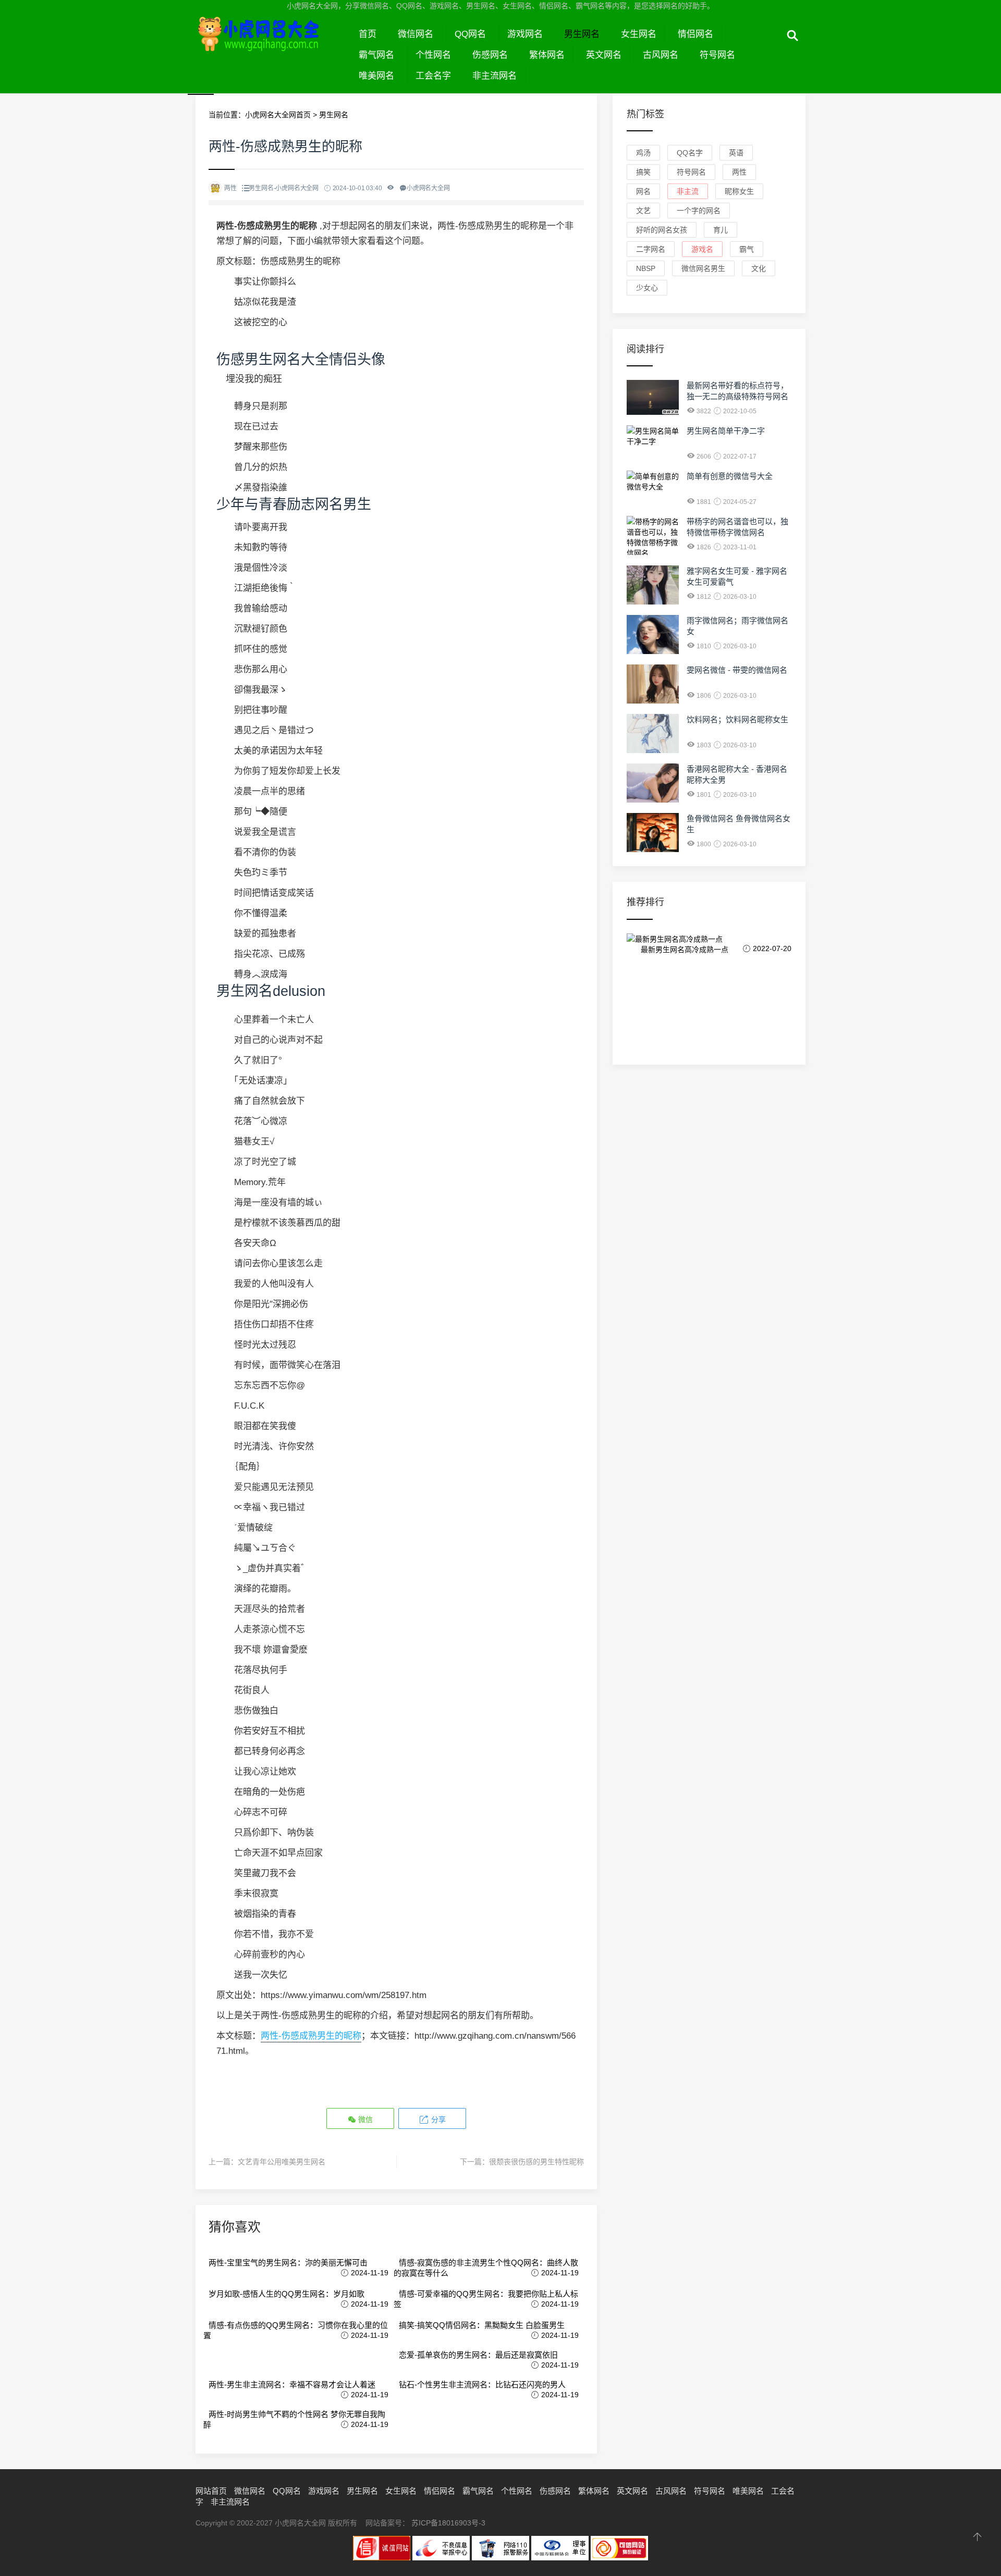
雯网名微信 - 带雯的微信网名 (737, 670)
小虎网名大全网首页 (278, 115)
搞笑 (643, 172)
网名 (643, 191)
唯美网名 (376, 76)
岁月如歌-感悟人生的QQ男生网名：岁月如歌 (286, 2294)
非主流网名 (495, 76)
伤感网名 (490, 55)
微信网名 (416, 34)
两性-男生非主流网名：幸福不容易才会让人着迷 (292, 2384)
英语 (736, 153)
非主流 (688, 191)
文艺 (643, 211)
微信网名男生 (703, 268)
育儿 (721, 230)
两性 (739, 172)
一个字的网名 (699, 211)
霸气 (747, 249)
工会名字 (433, 76)
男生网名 (582, 34)
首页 (368, 34)
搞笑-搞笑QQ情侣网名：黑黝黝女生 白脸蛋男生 (482, 2325)
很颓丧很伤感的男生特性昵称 (536, 2162)
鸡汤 (643, 153)
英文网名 (604, 55)
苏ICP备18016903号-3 (448, 2523)
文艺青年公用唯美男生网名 (282, 2162)
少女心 (647, 288)
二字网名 (651, 249)
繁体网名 (547, 55)
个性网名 (433, 55)
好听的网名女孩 (662, 230)
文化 (759, 268)
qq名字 (690, 153)
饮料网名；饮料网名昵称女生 (737, 719)
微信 (364, 2119)
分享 (437, 2119)
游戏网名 (525, 34)
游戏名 (702, 249)
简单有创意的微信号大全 (730, 476)
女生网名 (639, 34)
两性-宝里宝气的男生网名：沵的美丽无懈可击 (288, 2263)
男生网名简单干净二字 (726, 431)
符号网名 (717, 55)
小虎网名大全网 (272, 46)
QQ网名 (470, 34)
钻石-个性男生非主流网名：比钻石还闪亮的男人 (482, 2384)
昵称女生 (739, 191)
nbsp (646, 268)
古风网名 (661, 55)
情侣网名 (695, 34)
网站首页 (211, 2491)
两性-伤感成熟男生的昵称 (311, 2036)
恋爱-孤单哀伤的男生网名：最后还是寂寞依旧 (478, 2355)
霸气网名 (376, 55)
